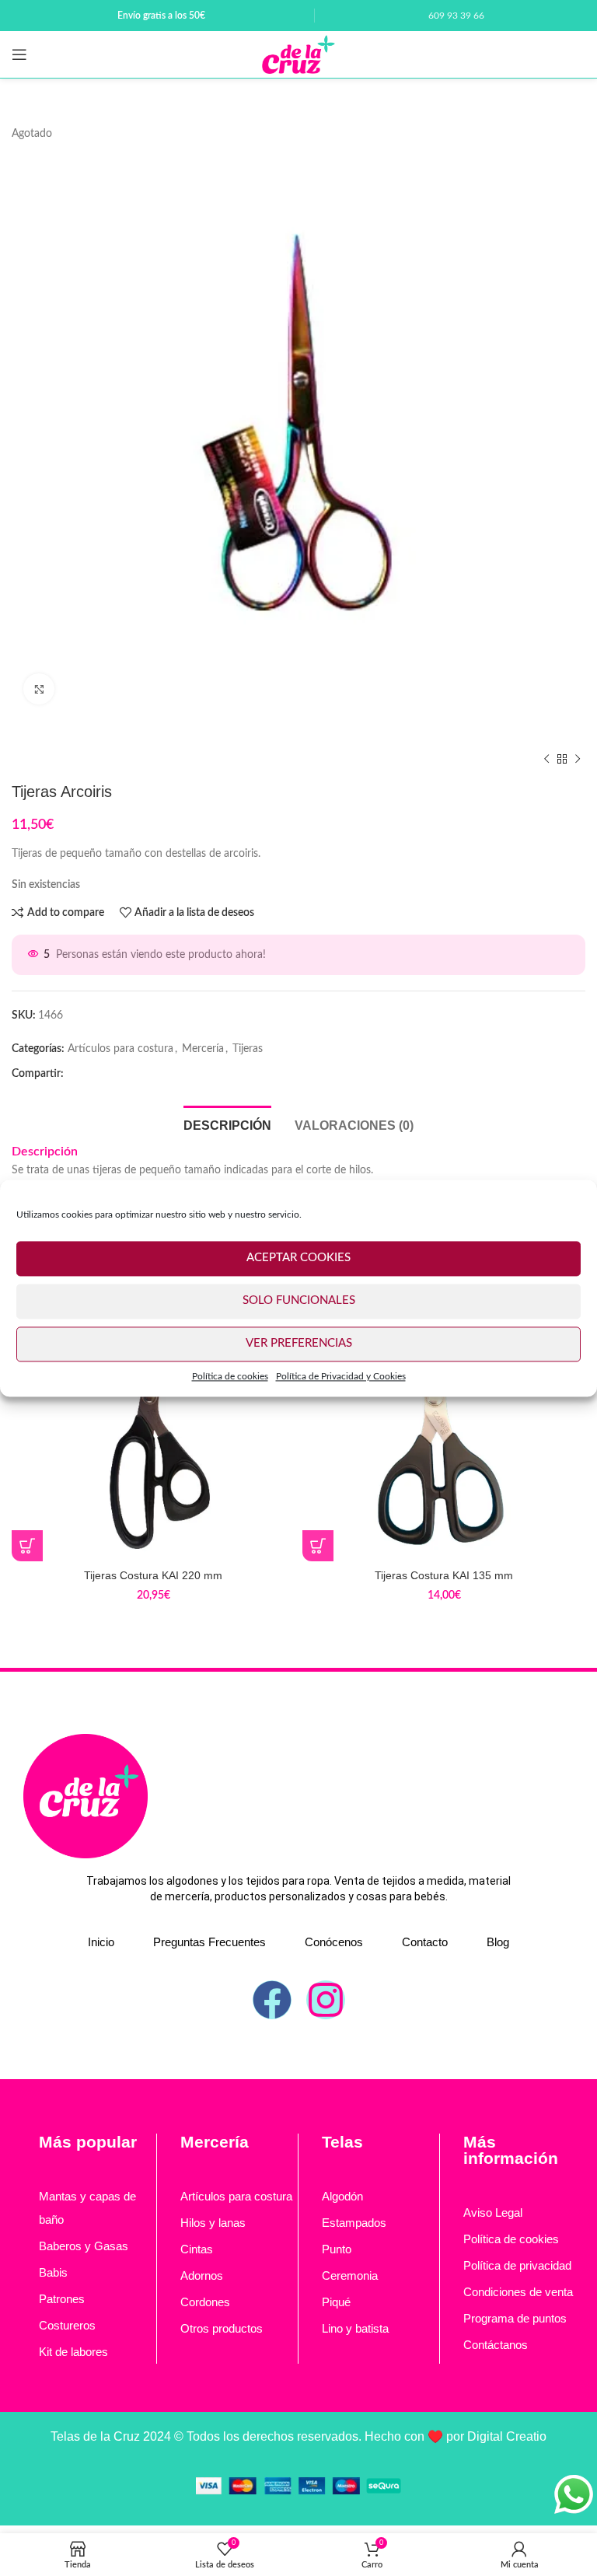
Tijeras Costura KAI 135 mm (444, 1575)
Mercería (203, 1049)
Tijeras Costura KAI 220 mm (153, 1575)
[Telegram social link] (130, 1074)
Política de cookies (230, 1376)
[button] (27, 1546)
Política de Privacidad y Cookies (341, 1376)
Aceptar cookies (298, 1258)
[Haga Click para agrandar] (39, 689)
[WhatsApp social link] (105, 1074)
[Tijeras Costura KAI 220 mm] (153, 1420)
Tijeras (248, 1049)
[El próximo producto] (578, 759)
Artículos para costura (120, 1049)
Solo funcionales (299, 1300)
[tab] (227, 1124)
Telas (342, 2142)
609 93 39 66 (456, 16)
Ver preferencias (299, 1343)
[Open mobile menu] (19, 54)
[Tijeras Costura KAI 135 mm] (444, 1420)
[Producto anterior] (546, 759)
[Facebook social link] (80, 1074)
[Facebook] (272, 2000)
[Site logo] (298, 54)
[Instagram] (326, 2000)
